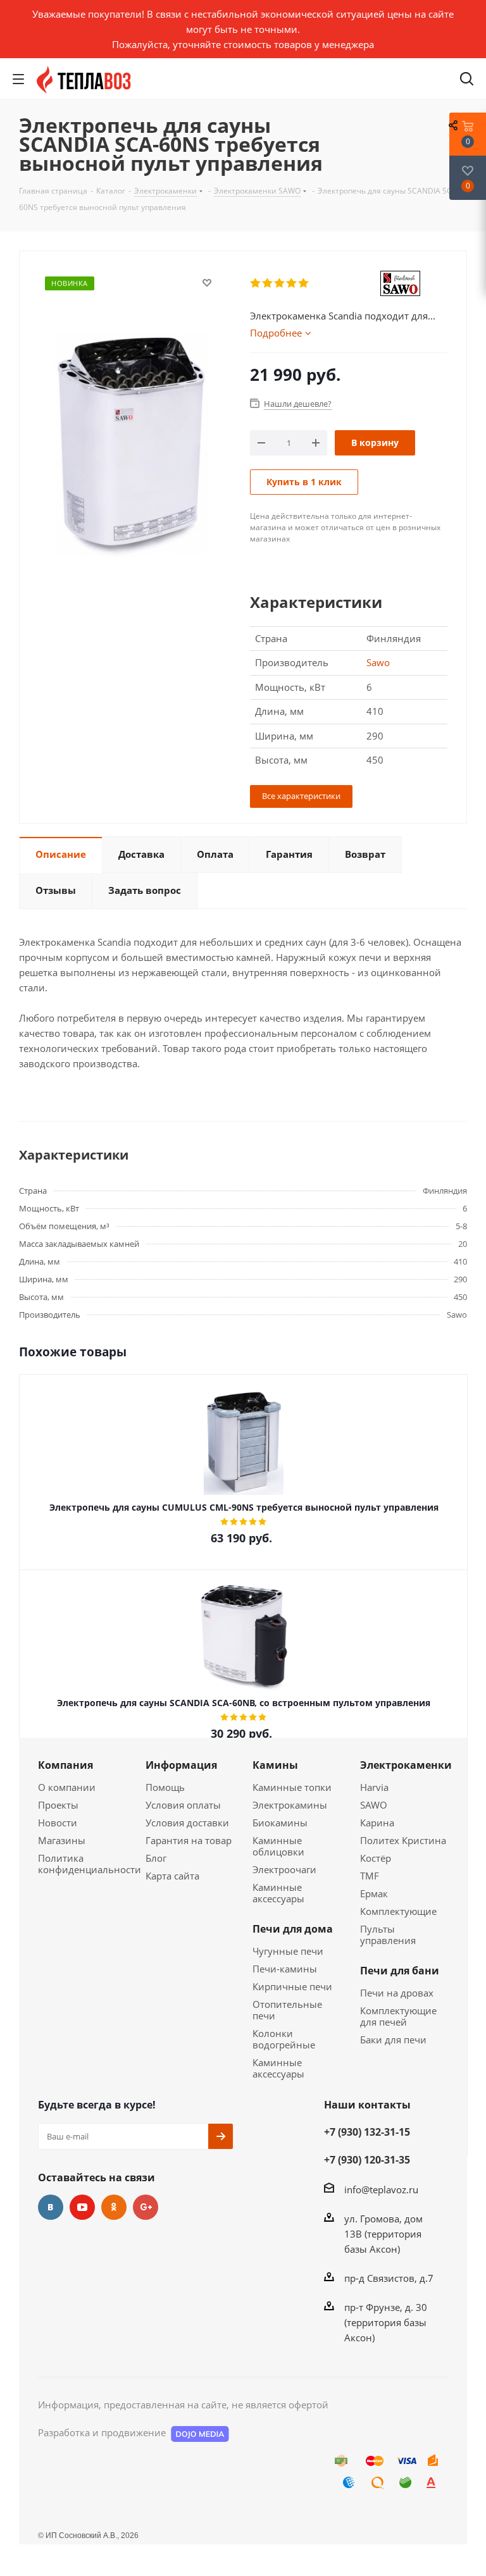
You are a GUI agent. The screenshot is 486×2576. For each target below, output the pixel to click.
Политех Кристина (403, 1840)
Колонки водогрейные (284, 2039)
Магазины (62, 1840)
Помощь (165, 1787)
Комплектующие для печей (398, 2016)
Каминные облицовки (278, 1846)
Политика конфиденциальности (90, 1864)
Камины (275, 1765)
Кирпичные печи (292, 1986)
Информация (181, 1765)
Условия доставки (187, 1823)
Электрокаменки (406, 1765)
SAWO (374, 1805)
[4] (292, 283)
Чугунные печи (288, 1951)
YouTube (82, 2207)
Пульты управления (388, 1935)
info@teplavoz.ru (381, 2189)
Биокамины (280, 1823)
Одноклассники (114, 2207)
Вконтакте (51, 2207)
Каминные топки (292, 1787)
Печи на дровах (397, 1993)
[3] (280, 283)
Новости (58, 1823)
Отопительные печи (287, 2010)
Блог (156, 1858)
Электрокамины (290, 1805)
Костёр (376, 1858)
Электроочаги (284, 1869)
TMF (370, 1876)
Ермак (374, 1893)
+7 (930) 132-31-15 (367, 2132)
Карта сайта (172, 1876)
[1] (256, 283)
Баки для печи (393, 2040)
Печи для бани (400, 1971)
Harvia (374, 1787)
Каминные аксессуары (278, 1893)
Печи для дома (293, 1929)
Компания (65, 1765)
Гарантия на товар (189, 1840)
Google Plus (146, 2207)
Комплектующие (398, 1911)
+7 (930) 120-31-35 (367, 2160)
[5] (304, 283)
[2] (268, 283)
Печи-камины (285, 1969)
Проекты (58, 1805)
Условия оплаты (183, 1805)
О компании (67, 1787)
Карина (377, 1823)
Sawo (378, 662)
